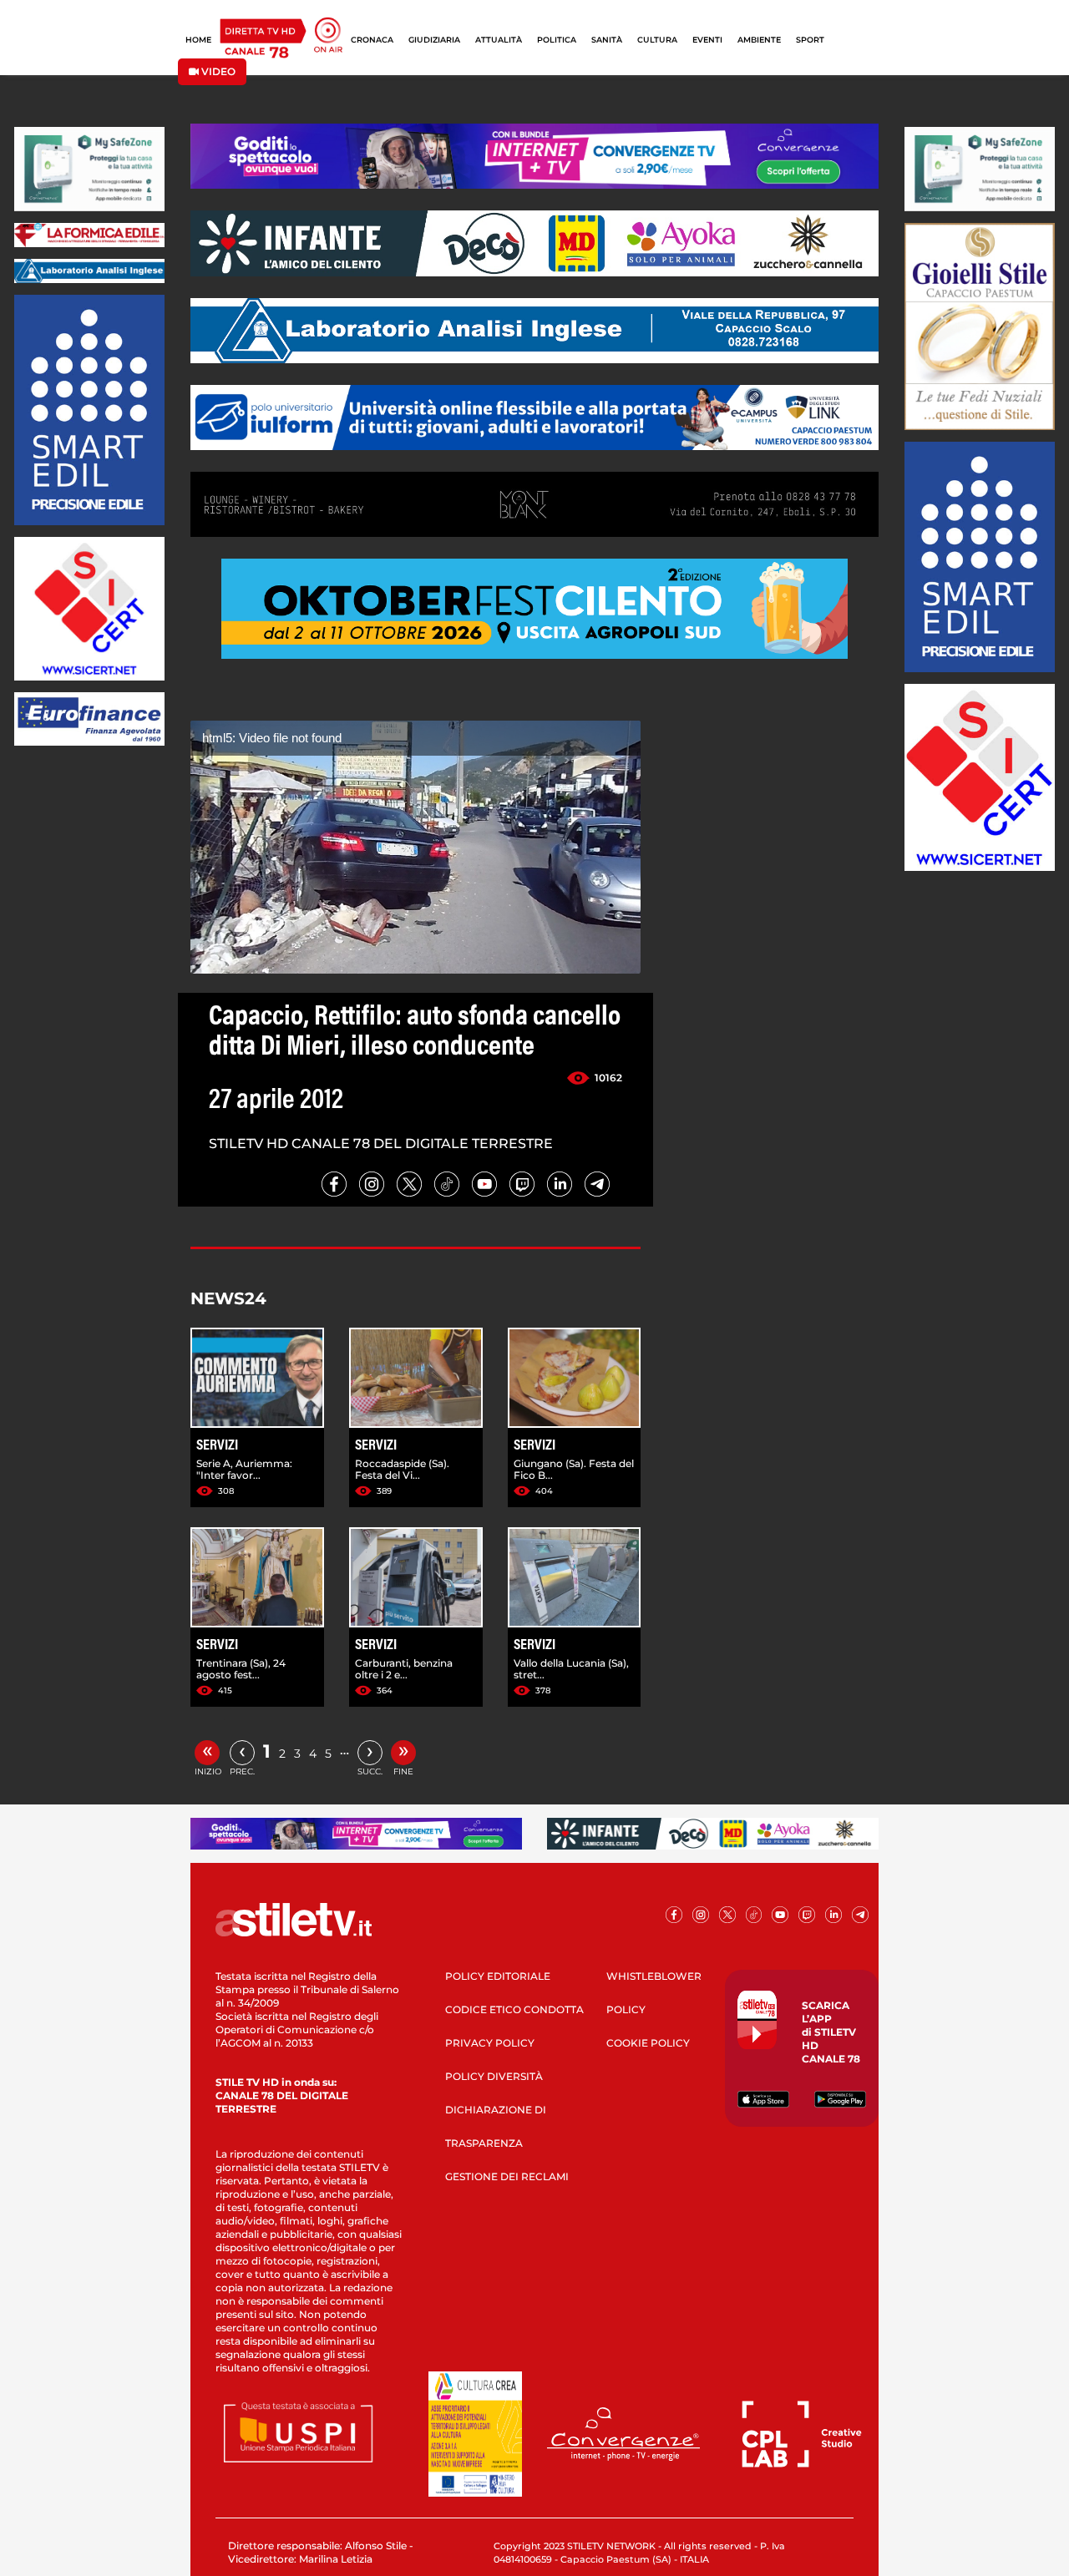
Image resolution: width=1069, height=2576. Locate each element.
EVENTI (707, 40)
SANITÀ (607, 40)
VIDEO (217, 71)
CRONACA (372, 40)
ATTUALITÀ (499, 40)
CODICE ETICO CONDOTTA (514, 2009)
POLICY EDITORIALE (498, 1976)
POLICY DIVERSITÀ (494, 2076)
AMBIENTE (759, 40)
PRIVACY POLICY (490, 2043)
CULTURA (657, 40)
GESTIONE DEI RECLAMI (507, 2176)
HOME (198, 40)
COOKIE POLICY (648, 2043)
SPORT (810, 40)
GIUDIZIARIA (434, 40)
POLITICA (557, 40)
